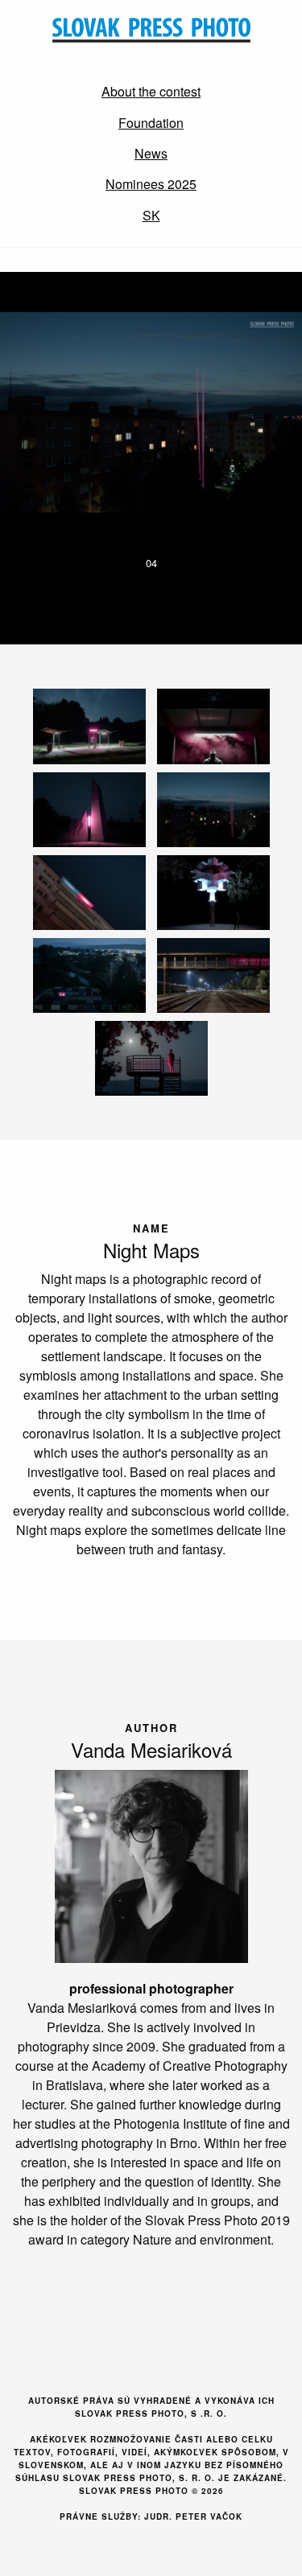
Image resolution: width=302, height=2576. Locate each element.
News (151, 153)
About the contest (151, 91)
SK (151, 215)
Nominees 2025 (151, 184)
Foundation (151, 123)
